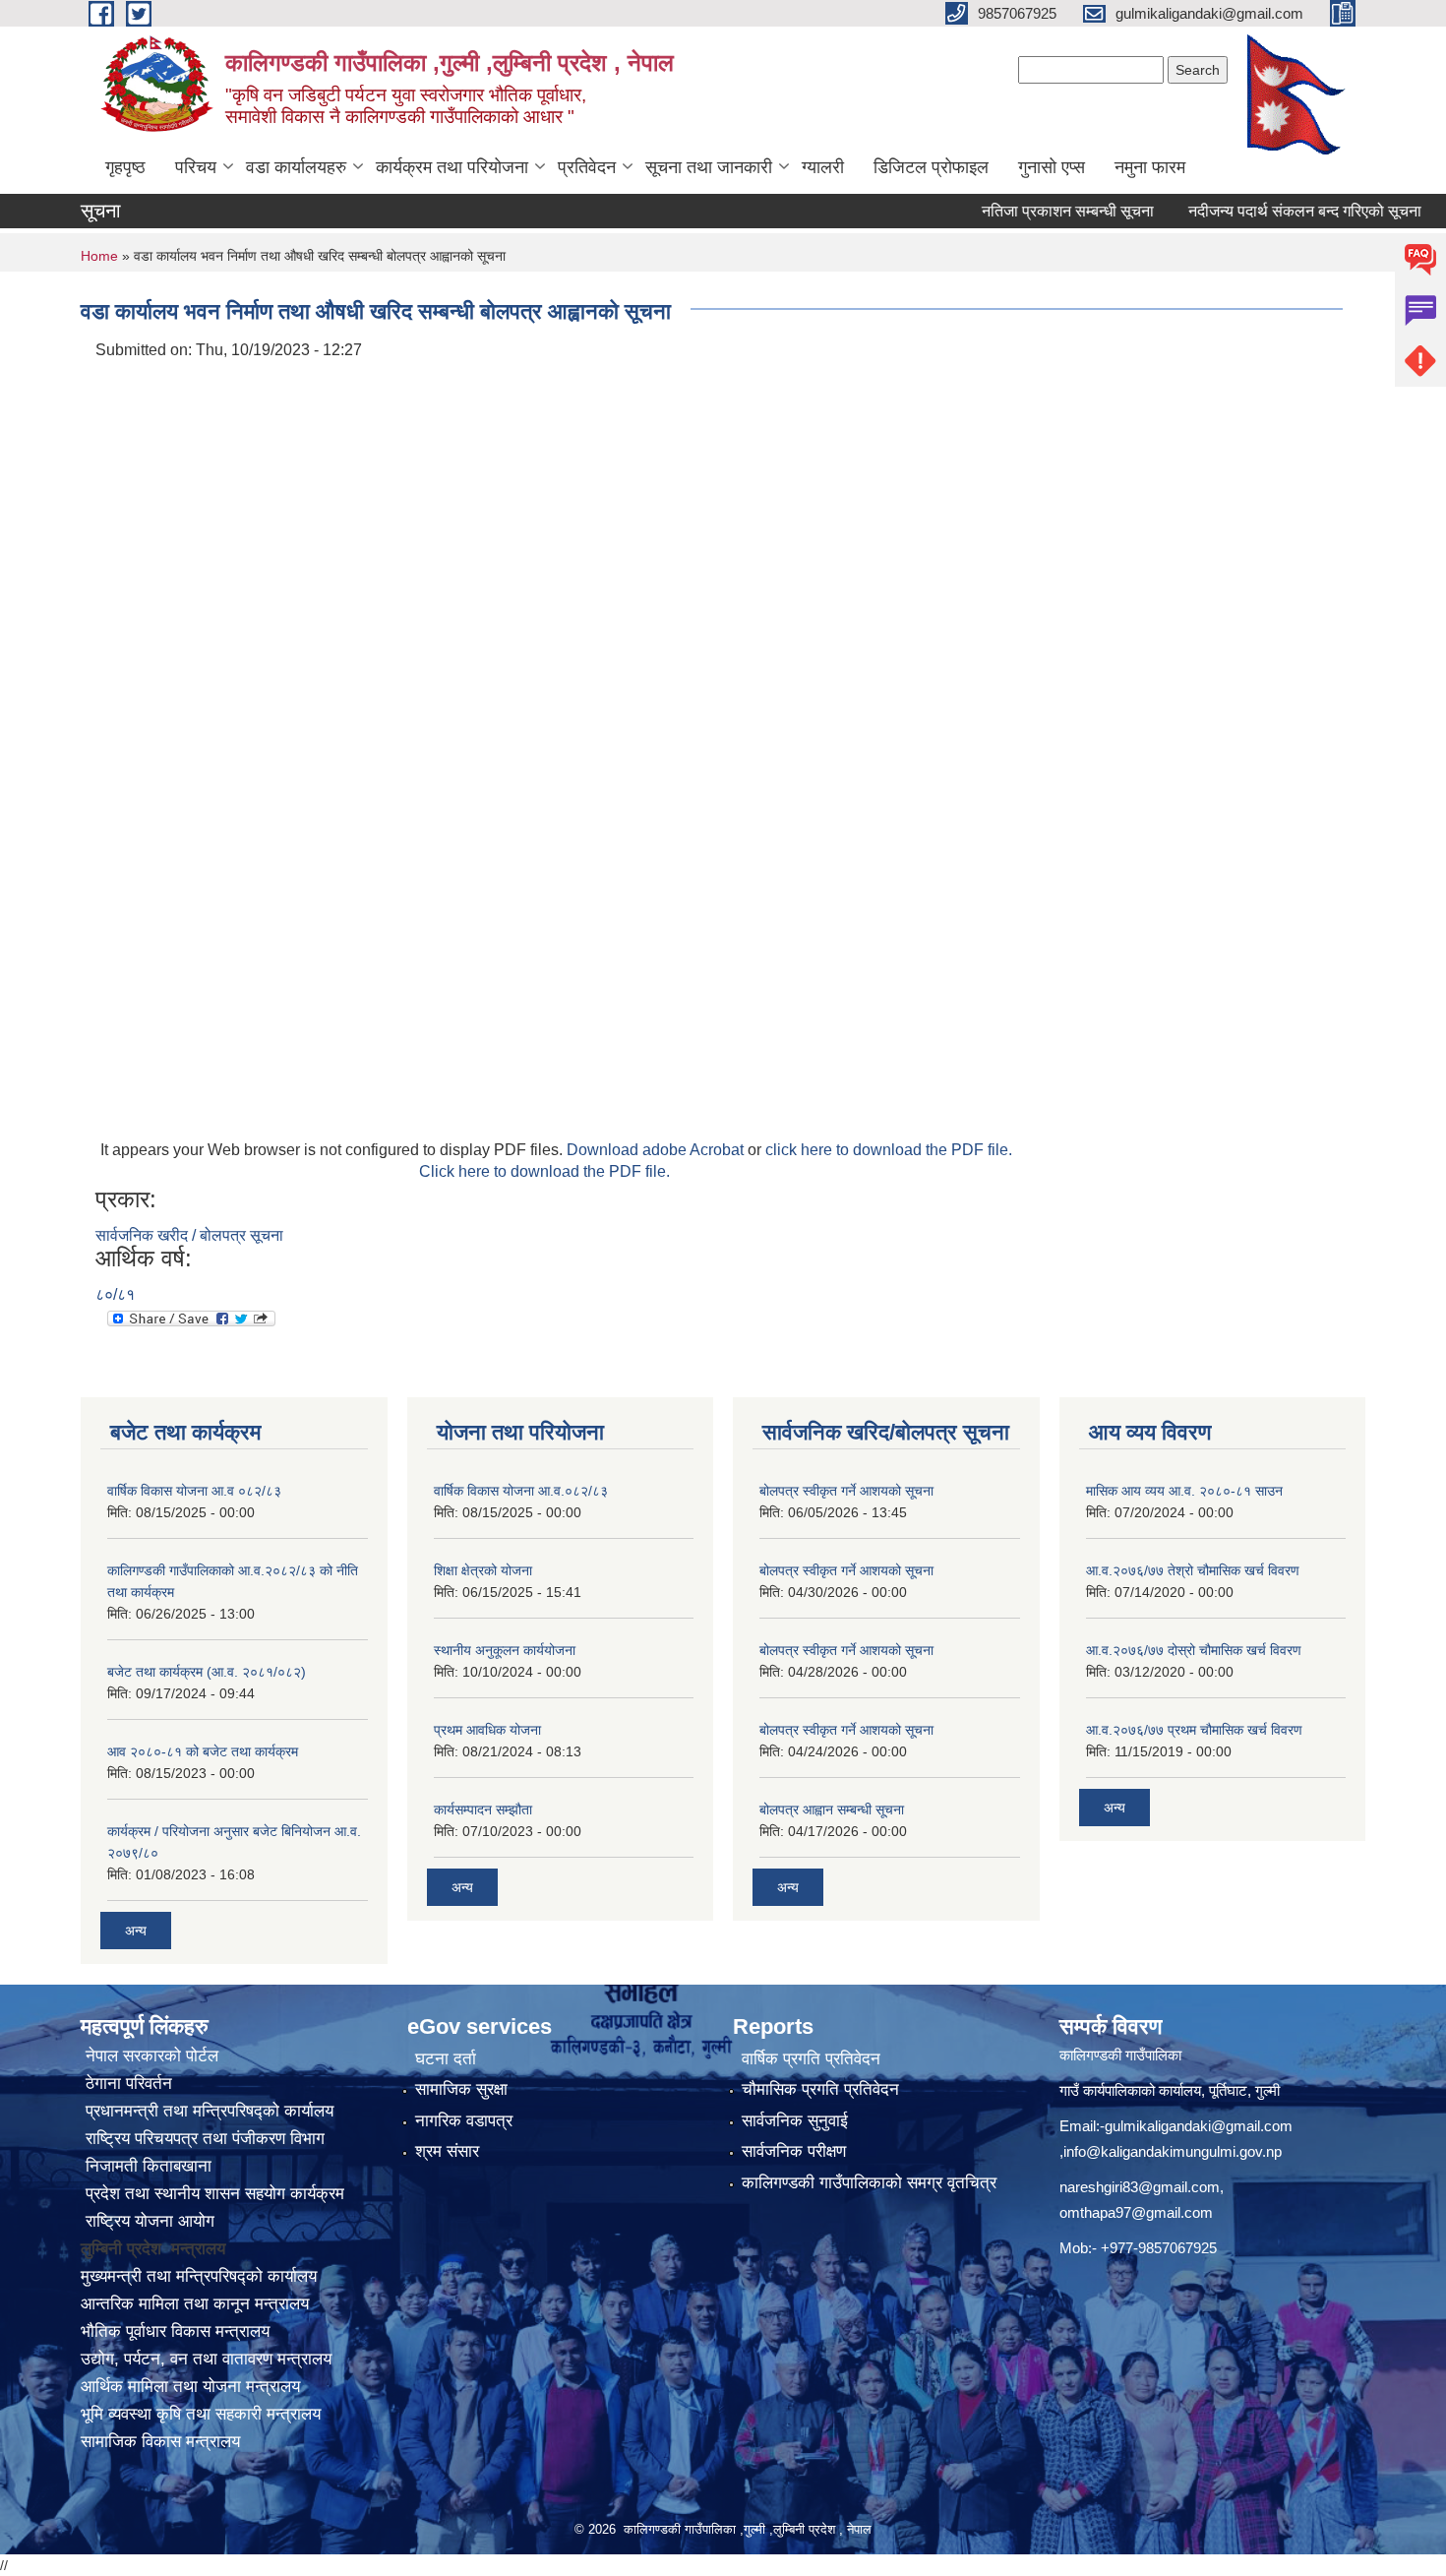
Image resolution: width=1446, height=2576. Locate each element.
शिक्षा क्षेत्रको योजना (483, 1570)
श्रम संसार (447, 2151)
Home (99, 256)
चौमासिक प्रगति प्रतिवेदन (820, 2089)
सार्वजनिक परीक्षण (794, 2151)
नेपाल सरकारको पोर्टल (150, 2056)
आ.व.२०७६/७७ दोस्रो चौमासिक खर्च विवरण (1194, 1650)
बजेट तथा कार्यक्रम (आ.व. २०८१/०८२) (207, 1672)
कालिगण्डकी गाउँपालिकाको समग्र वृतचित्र (869, 2183)
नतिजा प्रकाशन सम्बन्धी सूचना (1026, 211)
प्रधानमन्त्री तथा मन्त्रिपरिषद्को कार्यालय (207, 2111)
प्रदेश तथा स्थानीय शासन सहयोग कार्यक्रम (212, 2194)
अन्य (136, 1931)
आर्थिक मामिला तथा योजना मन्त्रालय (190, 2387)
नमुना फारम (1150, 167)
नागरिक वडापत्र (464, 2121)
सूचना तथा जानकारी (709, 167)
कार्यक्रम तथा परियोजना (452, 167)
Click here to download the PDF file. (544, 1171)
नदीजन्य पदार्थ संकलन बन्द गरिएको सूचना (1264, 211)
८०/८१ (115, 1294)
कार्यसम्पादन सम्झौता (483, 1809)
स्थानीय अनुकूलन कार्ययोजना (505, 1650)
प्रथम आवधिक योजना (487, 1730)
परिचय (196, 167)
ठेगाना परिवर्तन (126, 2084)
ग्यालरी (823, 167)
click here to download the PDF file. (889, 1150)
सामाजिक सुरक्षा (461, 2089)
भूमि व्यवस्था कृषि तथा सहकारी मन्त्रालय (201, 2414)
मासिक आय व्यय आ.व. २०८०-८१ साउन (1184, 1491)
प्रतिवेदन (587, 167)
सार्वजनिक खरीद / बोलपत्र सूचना (189, 1235)
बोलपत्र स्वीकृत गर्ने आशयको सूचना (846, 1491)
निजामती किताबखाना (146, 2166)
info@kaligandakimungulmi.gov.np (1173, 2151)
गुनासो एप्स (1052, 167)
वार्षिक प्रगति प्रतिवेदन (811, 2059)
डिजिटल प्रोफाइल (931, 167)
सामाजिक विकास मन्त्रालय (160, 2442)
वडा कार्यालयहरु (296, 167)
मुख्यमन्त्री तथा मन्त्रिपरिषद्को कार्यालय (199, 2276)
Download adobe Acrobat (657, 1150)
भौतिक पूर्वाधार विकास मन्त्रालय (175, 2331)
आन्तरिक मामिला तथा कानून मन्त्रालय (195, 2304)
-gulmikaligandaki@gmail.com (1196, 2126)
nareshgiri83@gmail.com (1140, 2187)
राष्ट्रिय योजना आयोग (148, 2221)
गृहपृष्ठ (125, 167)
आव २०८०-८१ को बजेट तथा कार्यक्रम (203, 1751)
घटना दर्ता (446, 2059)
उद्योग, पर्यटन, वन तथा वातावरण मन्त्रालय (206, 2359)
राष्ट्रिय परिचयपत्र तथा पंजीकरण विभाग (203, 2139)
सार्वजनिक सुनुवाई (795, 2121)
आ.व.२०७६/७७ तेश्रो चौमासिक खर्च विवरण (1193, 1570)
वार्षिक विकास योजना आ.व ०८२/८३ (194, 1491)
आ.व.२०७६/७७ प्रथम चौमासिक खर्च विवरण (1194, 1730)
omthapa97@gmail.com (1136, 2212)
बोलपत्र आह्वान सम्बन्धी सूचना (832, 1809)
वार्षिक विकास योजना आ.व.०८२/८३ (521, 1491)
